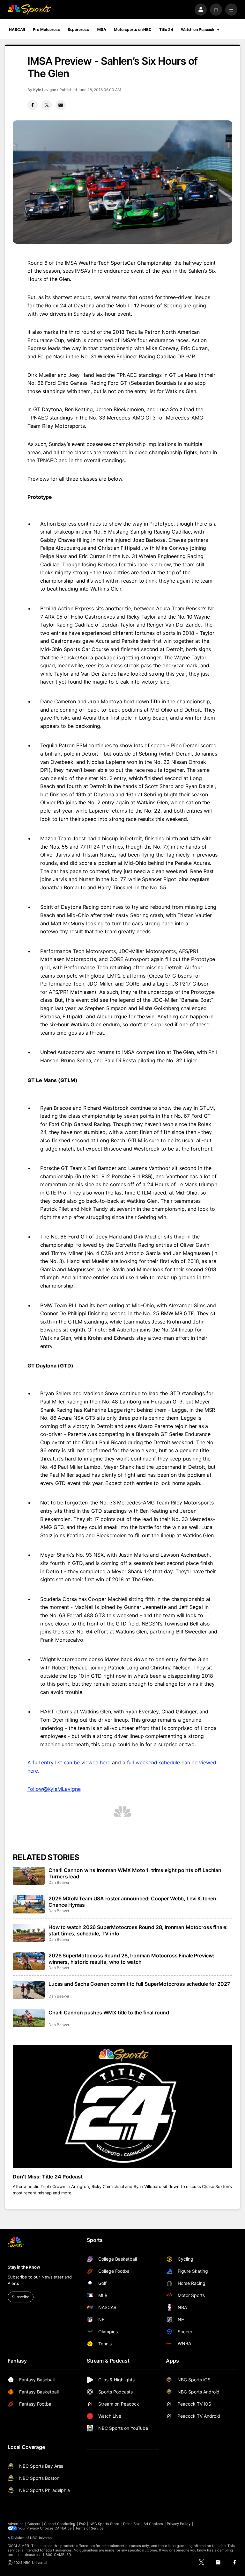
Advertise (16, 2524)
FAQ (82, 2524)
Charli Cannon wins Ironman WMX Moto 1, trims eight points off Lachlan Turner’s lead (135, 1873)
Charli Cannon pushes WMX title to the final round (109, 2013)
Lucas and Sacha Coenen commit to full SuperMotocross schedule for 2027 (139, 1984)
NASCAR (17, 29)
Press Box (132, 2524)
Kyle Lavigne (45, 90)
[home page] (29, 10)
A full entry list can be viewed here (69, 1762)
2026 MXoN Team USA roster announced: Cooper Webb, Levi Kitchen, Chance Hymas (133, 1902)
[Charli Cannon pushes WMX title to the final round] (29, 2018)
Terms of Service (89, 2528)
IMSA (102, 29)
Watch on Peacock (198, 29)
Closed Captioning (60, 2524)
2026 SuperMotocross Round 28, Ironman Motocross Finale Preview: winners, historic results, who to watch (131, 1959)
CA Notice (63, 2528)
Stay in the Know (24, 2267)
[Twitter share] (47, 105)
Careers (34, 2524)
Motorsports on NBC (133, 29)
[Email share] (61, 105)
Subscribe (21, 2297)
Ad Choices (153, 2524)
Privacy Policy (179, 2524)
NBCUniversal (41, 2538)
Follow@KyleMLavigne (54, 1789)
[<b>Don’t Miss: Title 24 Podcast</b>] (122, 2107)
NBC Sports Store (104, 2524)
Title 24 (166, 29)
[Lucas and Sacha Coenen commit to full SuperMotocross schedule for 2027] (29, 1990)
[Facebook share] (33, 105)
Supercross (78, 29)
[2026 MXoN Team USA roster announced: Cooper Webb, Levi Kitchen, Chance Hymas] (29, 1904)
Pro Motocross (46, 29)
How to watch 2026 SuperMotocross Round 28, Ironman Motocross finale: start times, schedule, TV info (138, 1930)
